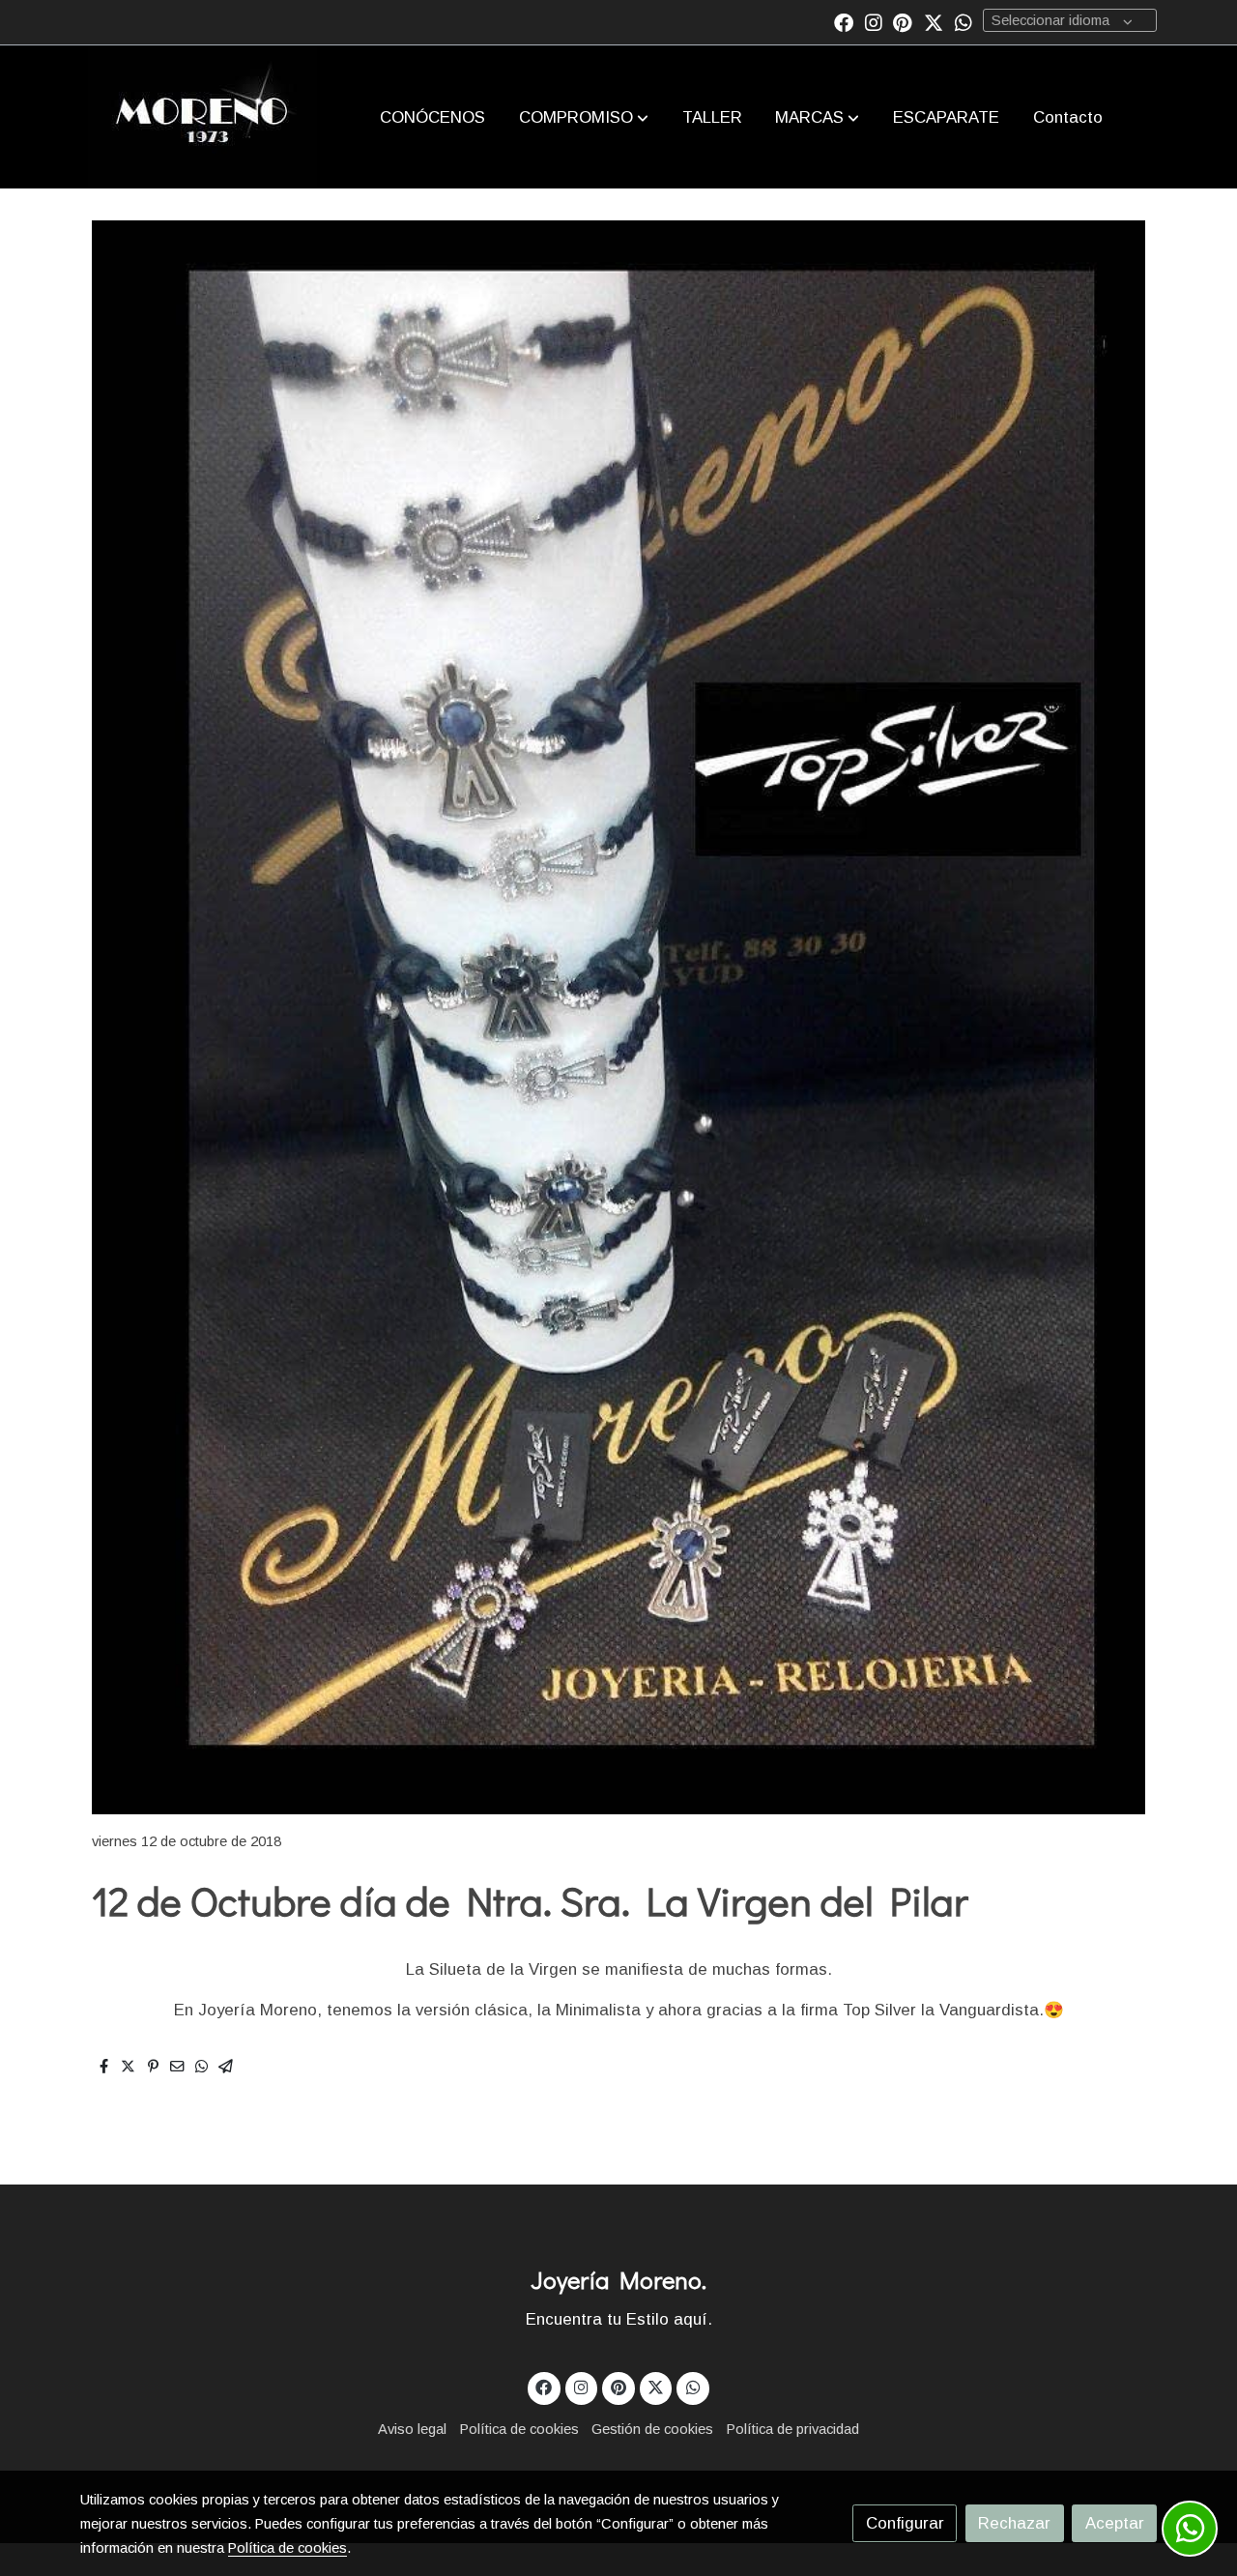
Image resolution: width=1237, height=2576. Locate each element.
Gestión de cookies (652, 2429)
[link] (202, 117)
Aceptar (1115, 2523)
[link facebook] (844, 21)
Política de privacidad (793, 2429)
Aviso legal (412, 2429)
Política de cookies (519, 2429)
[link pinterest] (903, 21)
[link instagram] (874, 21)
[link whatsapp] (964, 21)
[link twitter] (934, 21)
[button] (584, 117)
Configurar (905, 2523)
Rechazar (1014, 2523)
